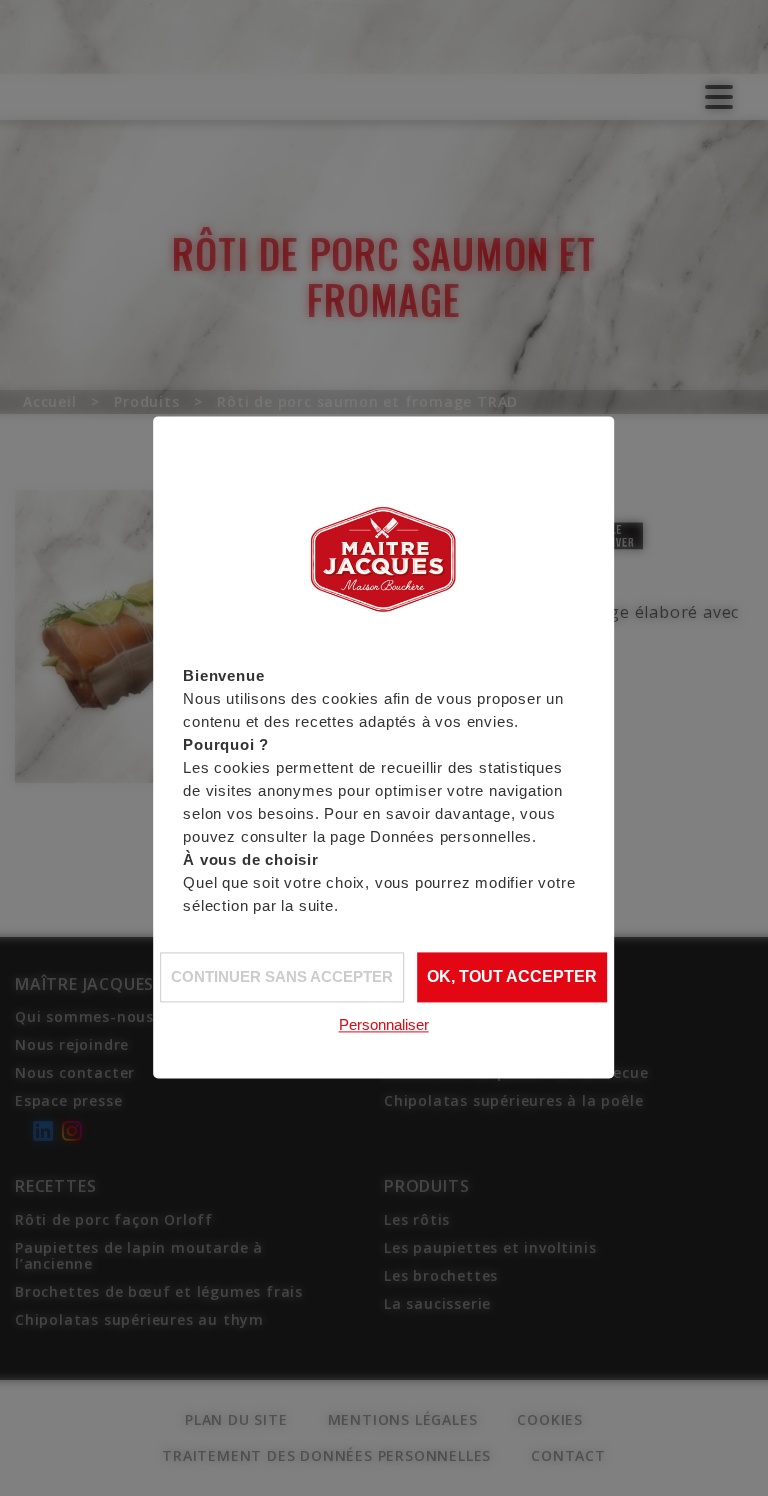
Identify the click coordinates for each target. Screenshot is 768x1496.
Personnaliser (384, 1024)
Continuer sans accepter (282, 976)
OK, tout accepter (512, 977)
